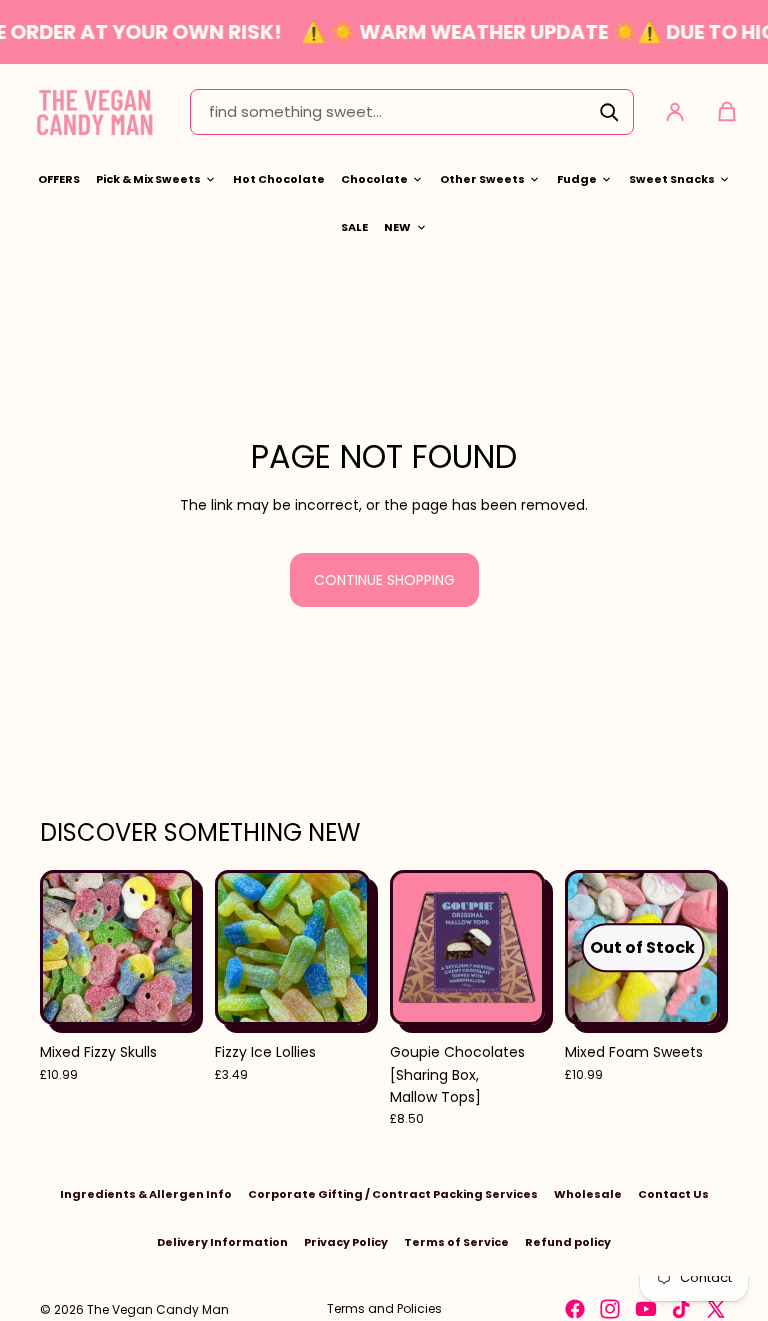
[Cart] (727, 112)
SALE (354, 227)
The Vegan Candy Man (158, 1309)
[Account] (675, 112)
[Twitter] (716, 1309)
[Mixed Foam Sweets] (642, 947)
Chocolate (374, 179)
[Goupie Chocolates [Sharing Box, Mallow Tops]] (467, 947)
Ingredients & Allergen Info (146, 1194)
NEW (397, 227)
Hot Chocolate (279, 179)
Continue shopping (384, 580)
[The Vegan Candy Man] (95, 111)
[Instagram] (610, 1309)
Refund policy (568, 1242)
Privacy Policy (346, 1242)
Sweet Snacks (672, 179)
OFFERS (59, 179)
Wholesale (588, 1194)
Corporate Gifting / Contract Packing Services (393, 1194)
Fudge (577, 179)
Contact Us (673, 1194)
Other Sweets (482, 179)
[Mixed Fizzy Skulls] (117, 947)
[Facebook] (575, 1309)
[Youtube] (646, 1309)
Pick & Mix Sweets (148, 179)
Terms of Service (456, 1242)
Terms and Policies (384, 1308)
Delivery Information (222, 1242)
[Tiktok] (681, 1309)
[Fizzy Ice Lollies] (292, 947)
